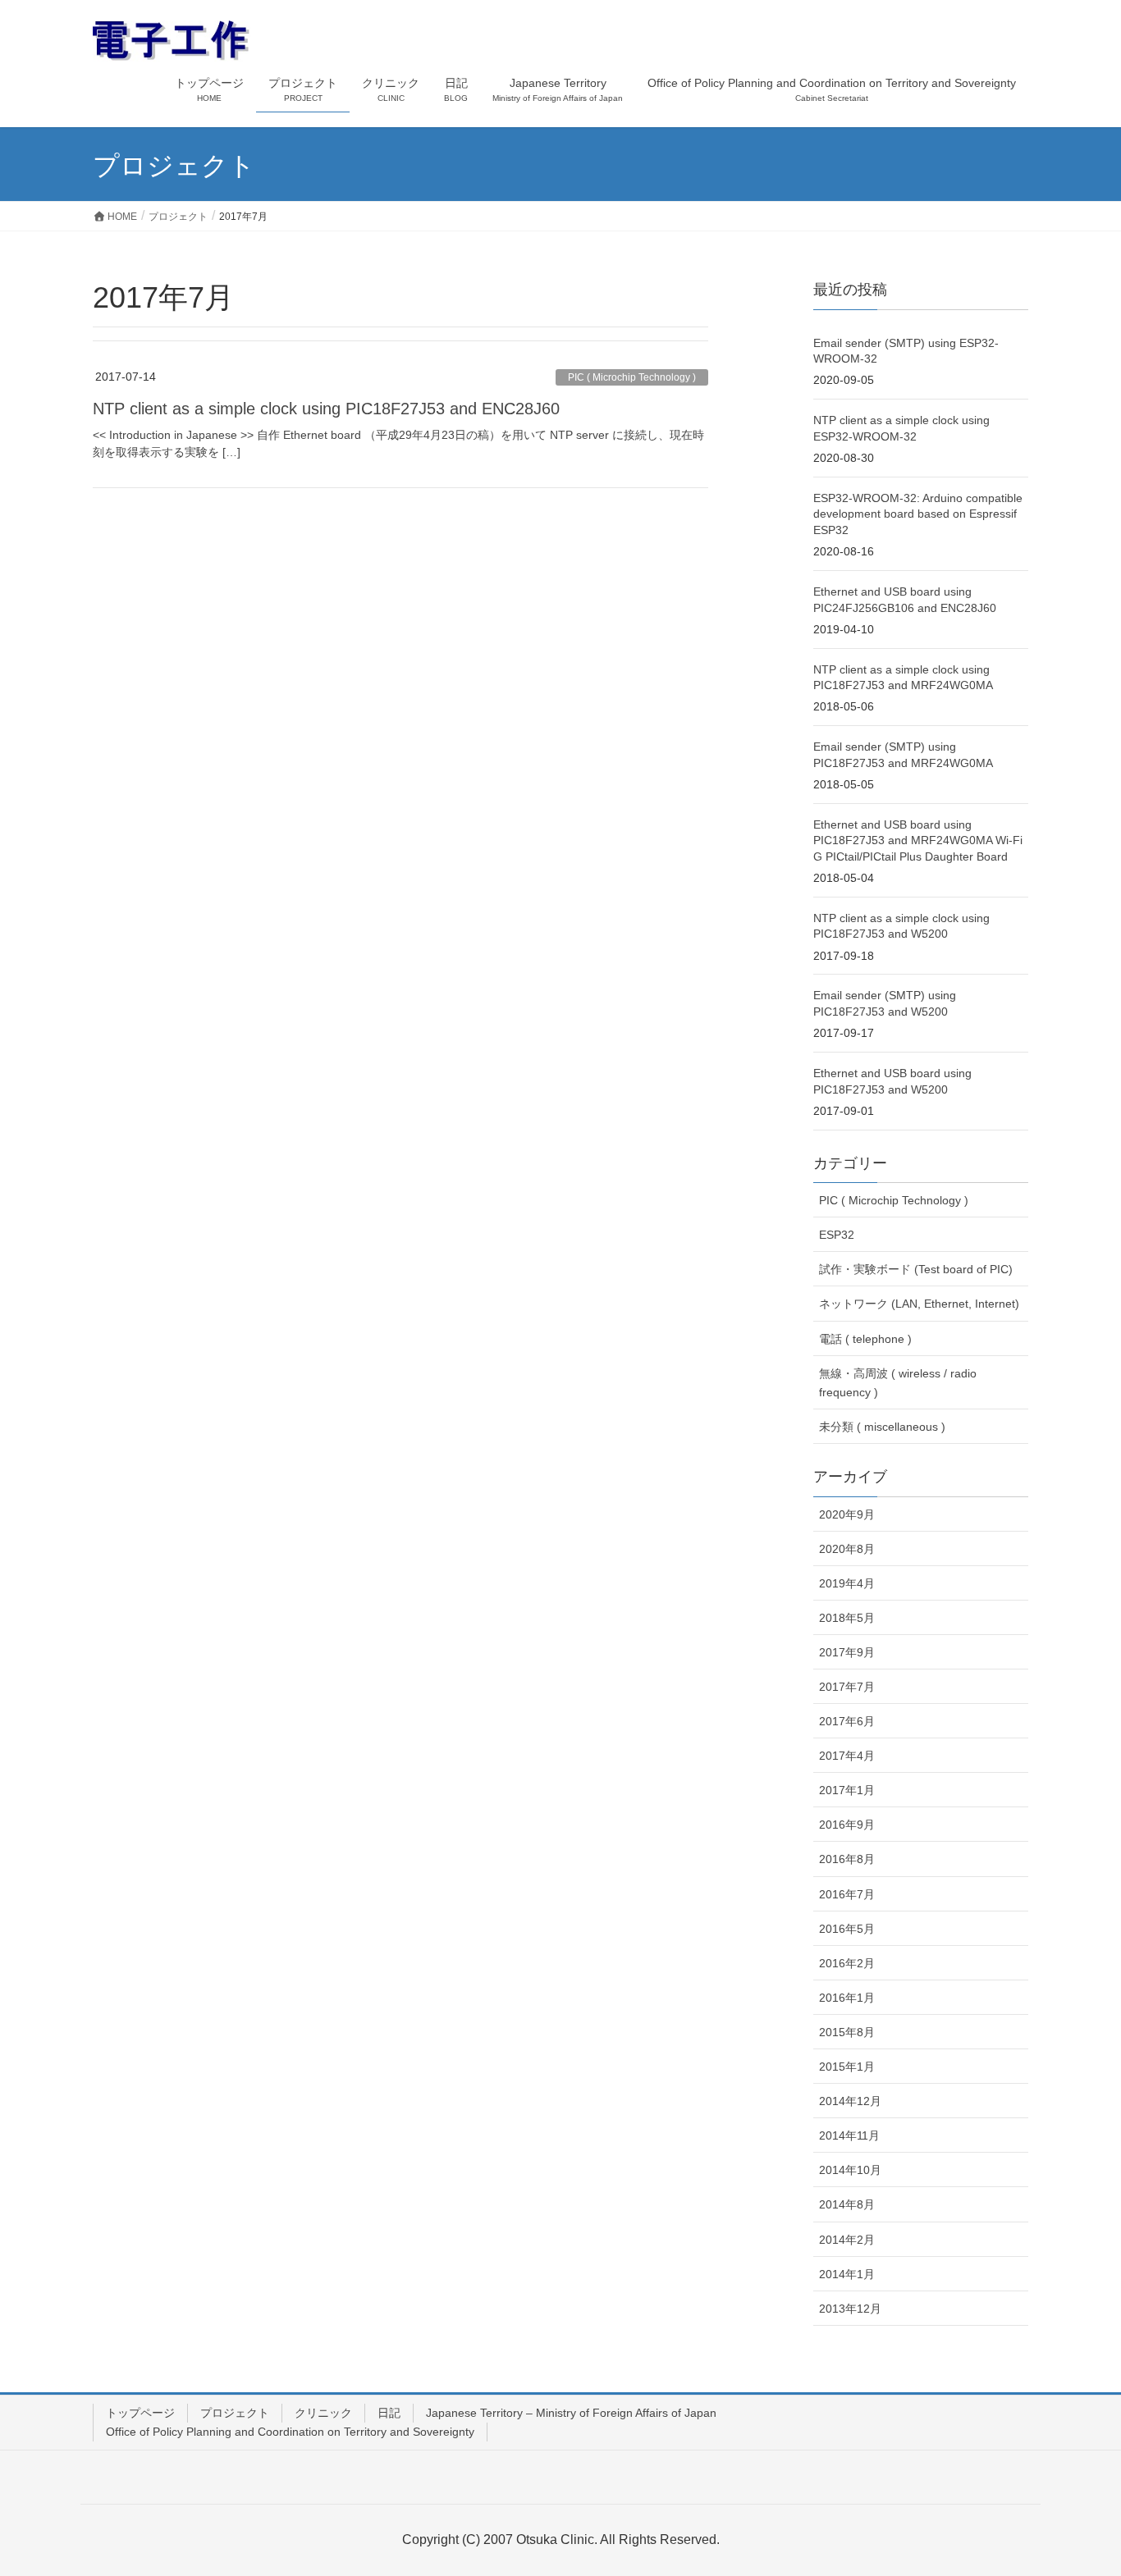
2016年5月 (847, 1929)
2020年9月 (847, 1514)
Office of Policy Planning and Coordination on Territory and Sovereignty (290, 2432)
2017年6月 (847, 1721)
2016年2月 (847, 1963)
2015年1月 (847, 2067)
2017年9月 (847, 1652)
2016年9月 (847, 1825)
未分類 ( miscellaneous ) (882, 1427)
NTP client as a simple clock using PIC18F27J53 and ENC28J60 (326, 409)
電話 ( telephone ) (865, 1339)
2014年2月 (847, 2240)
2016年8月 (847, 1859)
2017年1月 (847, 1790)
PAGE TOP (1080, 2484)
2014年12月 (850, 2101)
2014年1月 (847, 2274)
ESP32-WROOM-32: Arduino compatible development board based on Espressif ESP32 (918, 514)
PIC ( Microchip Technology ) (632, 377)
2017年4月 (847, 1756)
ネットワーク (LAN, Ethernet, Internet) (919, 1304)
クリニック (323, 2413)
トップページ (140, 2413)
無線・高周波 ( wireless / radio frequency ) (898, 1383)
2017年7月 (847, 1687)
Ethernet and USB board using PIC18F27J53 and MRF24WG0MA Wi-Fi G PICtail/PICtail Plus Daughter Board (918, 840)
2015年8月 (847, 2032)
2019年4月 (847, 1583)
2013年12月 (850, 2309)
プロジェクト (235, 2413)
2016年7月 (847, 1894)
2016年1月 (847, 1998)
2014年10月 (850, 2170)
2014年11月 (849, 2135)
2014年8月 (847, 2204)
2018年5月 (847, 1618)
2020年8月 (847, 1549)
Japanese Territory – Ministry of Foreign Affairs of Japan (571, 2413)
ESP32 (837, 1235)
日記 (389, 2413)
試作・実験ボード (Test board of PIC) (916, 1269)
